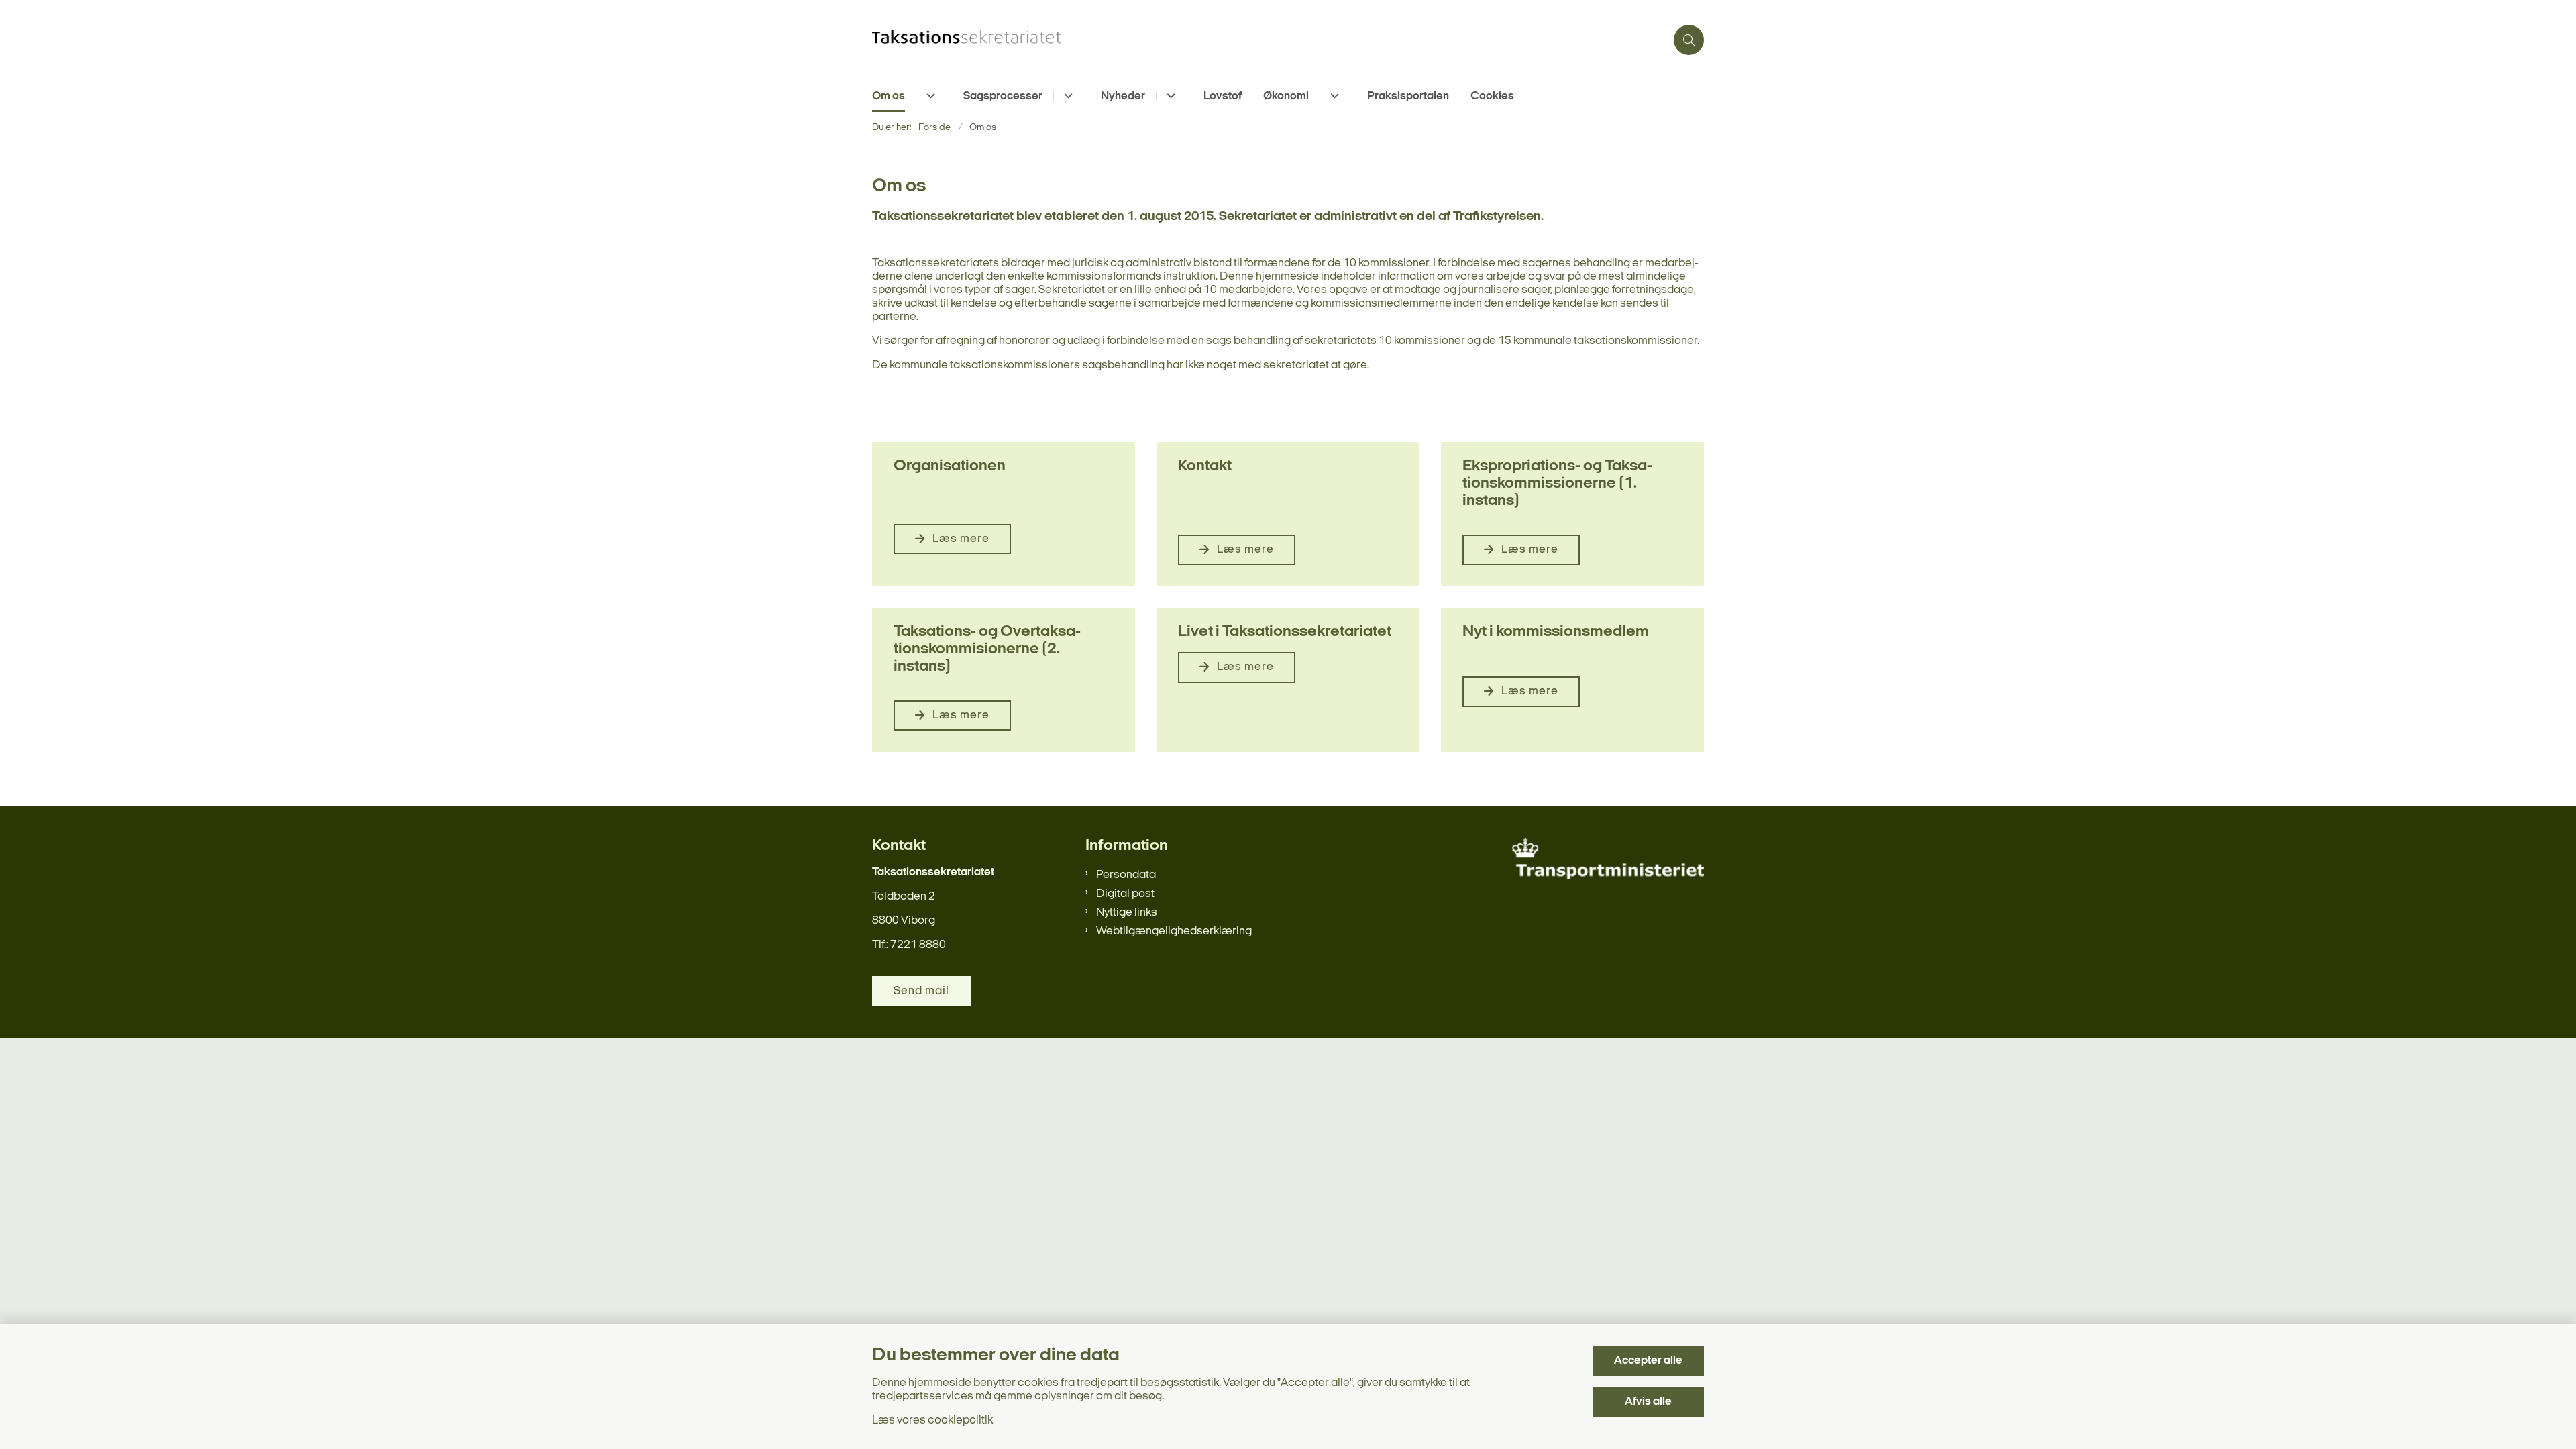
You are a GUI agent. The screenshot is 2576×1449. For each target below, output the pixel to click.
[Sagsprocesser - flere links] (1066, 96)
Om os (889, 96)
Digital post (1125, 894)
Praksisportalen (1408, 96)
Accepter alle (1648, 1361)
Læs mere (961, 539)
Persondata (1126, 875)
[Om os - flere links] (929, 96)
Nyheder (1123, 96)
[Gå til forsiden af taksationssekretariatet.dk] (1269, 40)
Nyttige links (1127, 913)
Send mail (921, 991)
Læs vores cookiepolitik (932, 1420)
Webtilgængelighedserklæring (1174, 931)
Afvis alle (1648, 1402)
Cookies (1492, 96)
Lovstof (1223, 96)
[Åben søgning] (1689, 40)
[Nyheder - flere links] (1169, 96)
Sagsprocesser (1003, 96)
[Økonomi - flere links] (1333, 96)
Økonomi (1286, 96)
